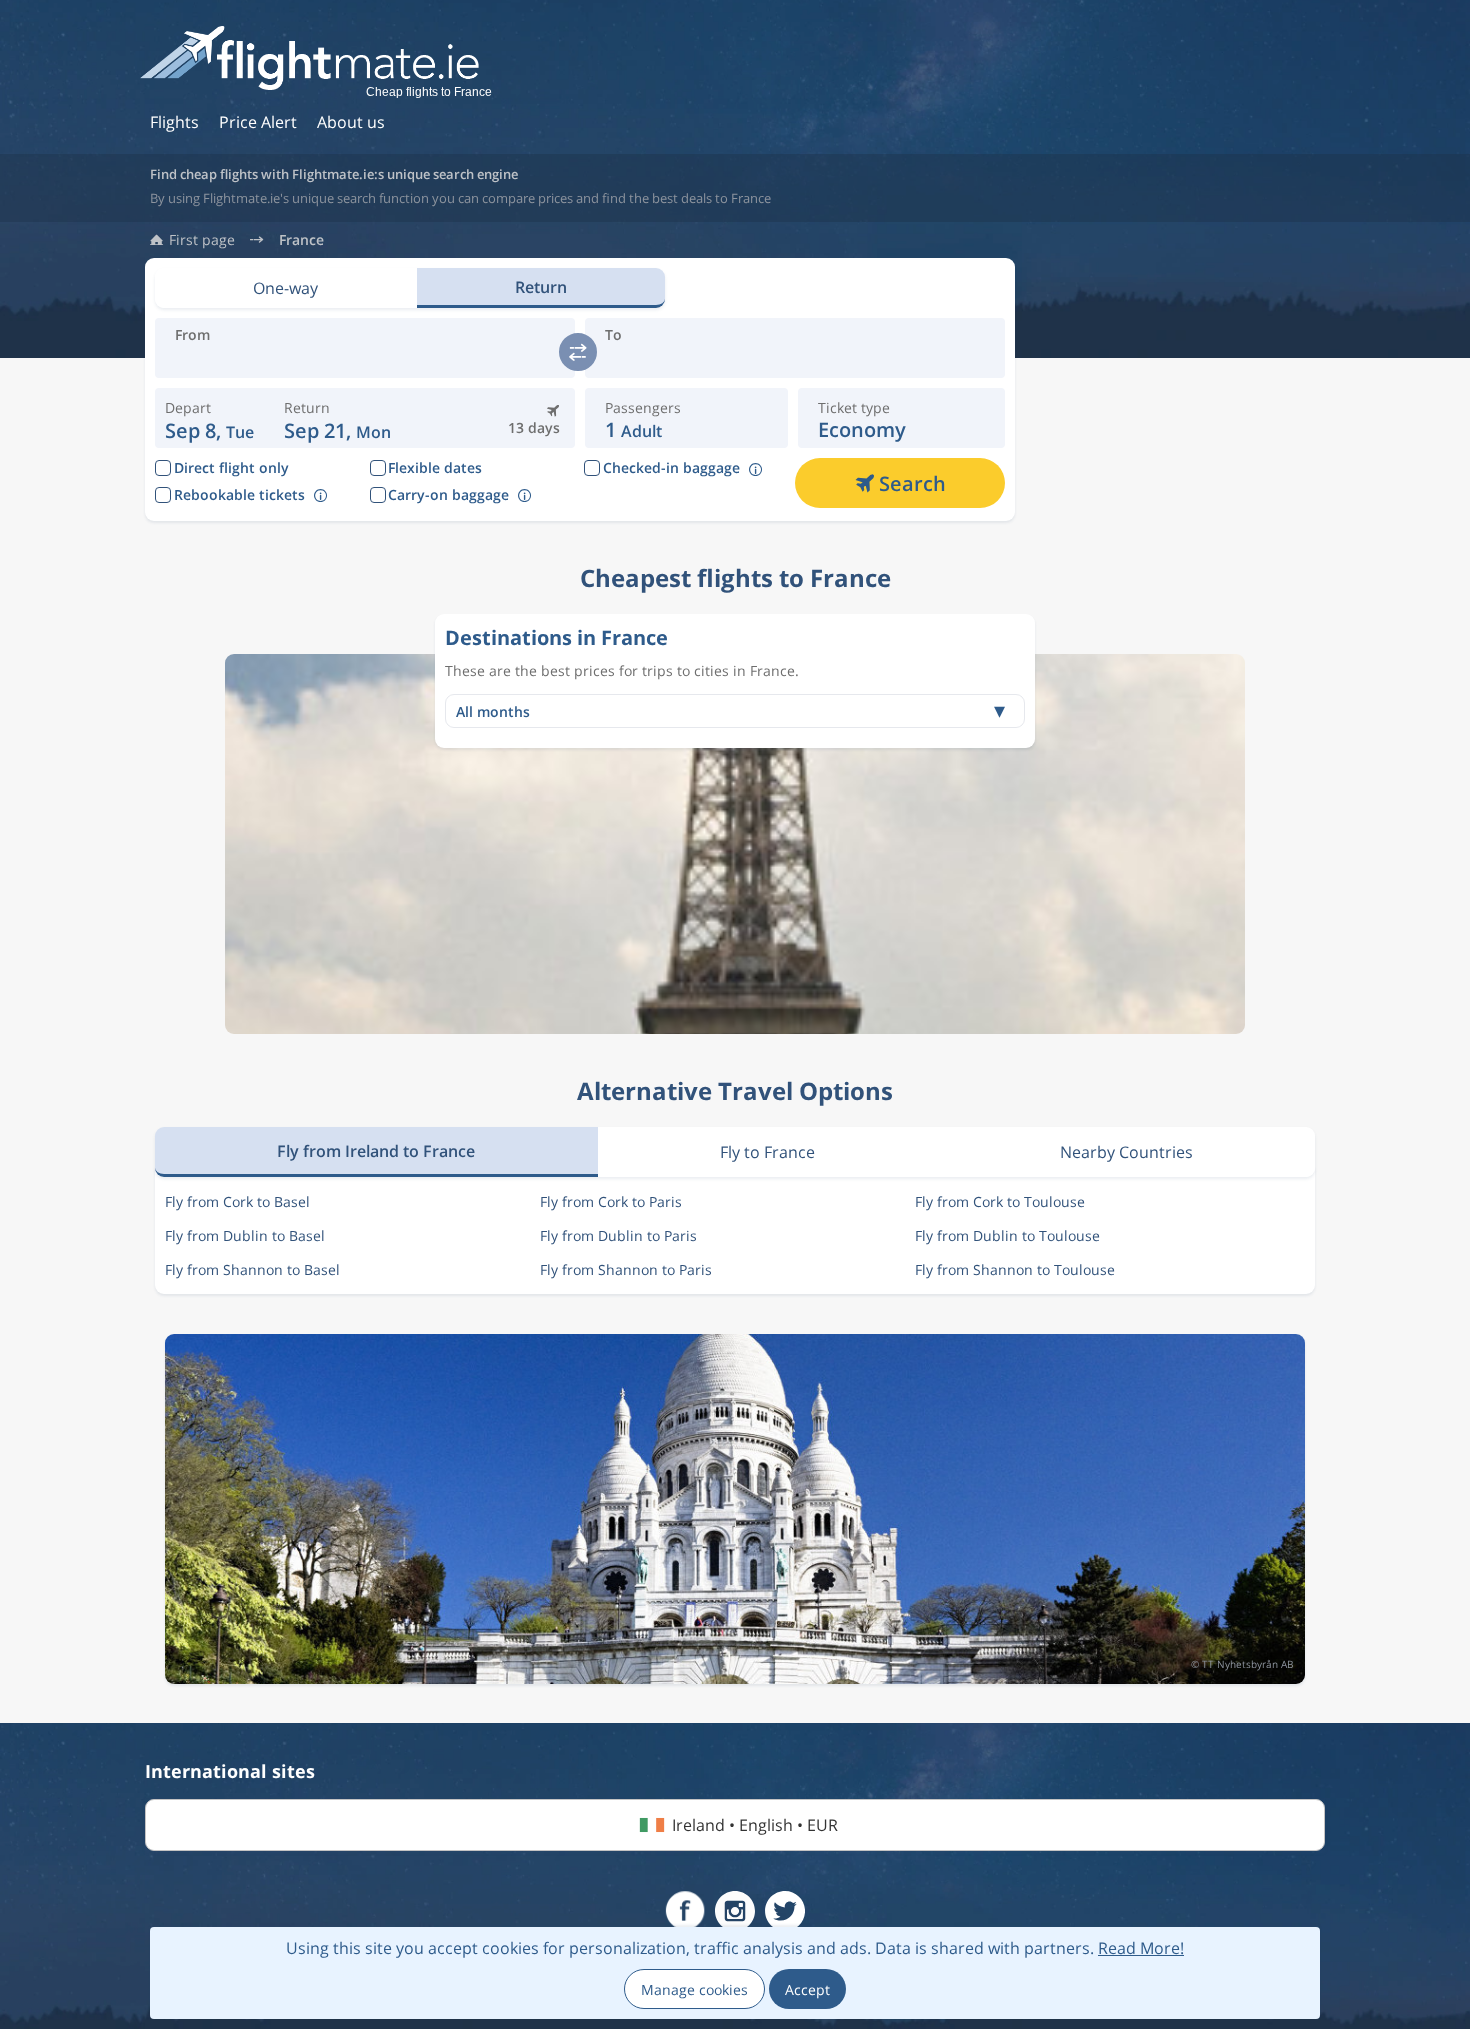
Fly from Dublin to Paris (618, 1235)
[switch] (578, 352)
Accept (807, 1989)
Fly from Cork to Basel (237, 1201)
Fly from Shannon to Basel (252, 1269)
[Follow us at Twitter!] (785, 1911)
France (301, 240)
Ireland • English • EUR (755, 1825)
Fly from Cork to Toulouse (1000, 1201)
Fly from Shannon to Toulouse (1015, 1269)
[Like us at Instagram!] (735, 1911)
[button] (337, 418)
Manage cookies (694, 1989)
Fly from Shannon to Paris (626, 1269)
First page (202, 240)
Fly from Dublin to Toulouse (1007, 1235)
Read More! (1141, 1948)
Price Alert (258, 122)
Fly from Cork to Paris (611, 1201)
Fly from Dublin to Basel (245, 1235)
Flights (174, 122)
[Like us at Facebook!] (685, 1911)
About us (351, 122)
